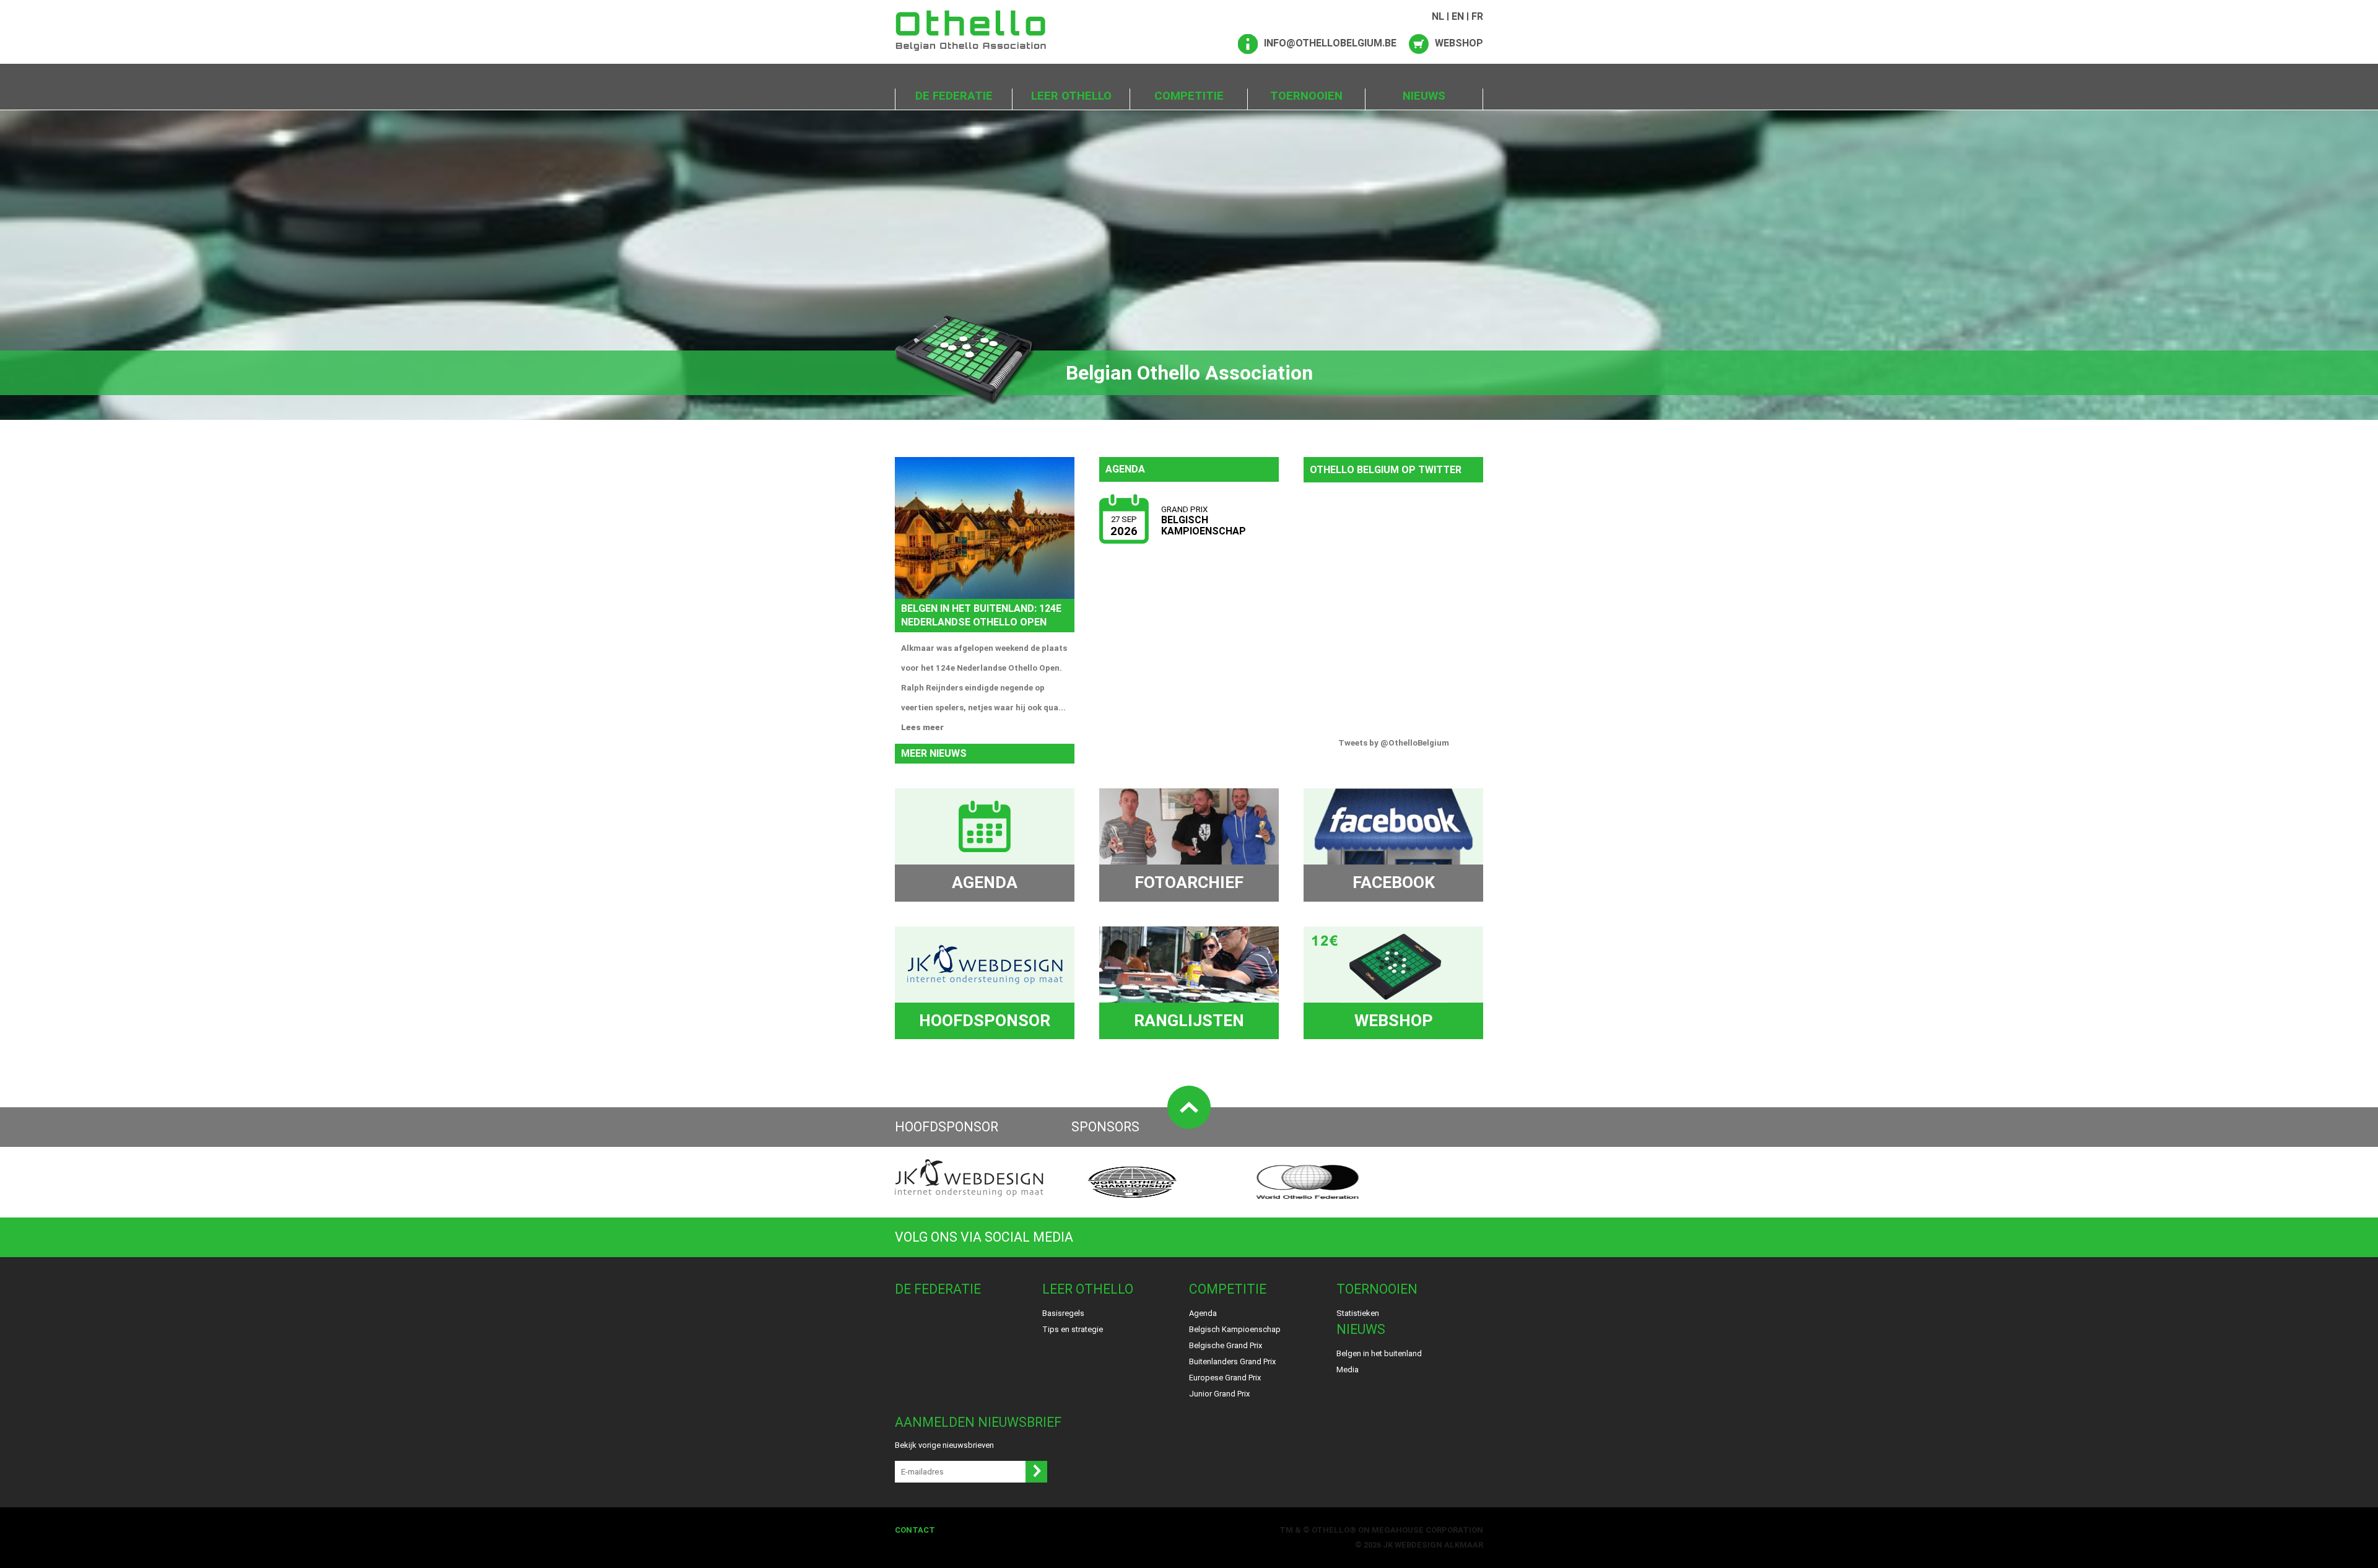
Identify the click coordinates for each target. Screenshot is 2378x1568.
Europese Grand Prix (1225, 1378)
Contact (915, 1530)
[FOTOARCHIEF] (1189, 826)
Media (1348, 1370)
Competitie (1189, 96)
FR (1477, 16)
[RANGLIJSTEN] (1189, 965)
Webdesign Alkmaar (1439, 1545)
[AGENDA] (985, 826)
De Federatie (954, 96)
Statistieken (1358, 1313)
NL (1438, 16)
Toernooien (1306, 96)
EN (1458, 16)
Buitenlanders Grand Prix (1232, 1361)
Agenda (1203, 1313)
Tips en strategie (1073, 1329)
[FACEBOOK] (1393, 826)
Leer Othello (1071, 96)
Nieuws (1424, 96)
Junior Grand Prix (1219, 1394)
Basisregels (1063, 1313)
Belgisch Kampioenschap (1235, 1329)
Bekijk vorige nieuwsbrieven (944, 1445)
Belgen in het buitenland (1379, 1353)
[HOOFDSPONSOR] (985, 965)
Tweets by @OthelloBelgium (1394, 743)
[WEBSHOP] (1393, 965)
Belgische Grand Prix (1226, 1345)
